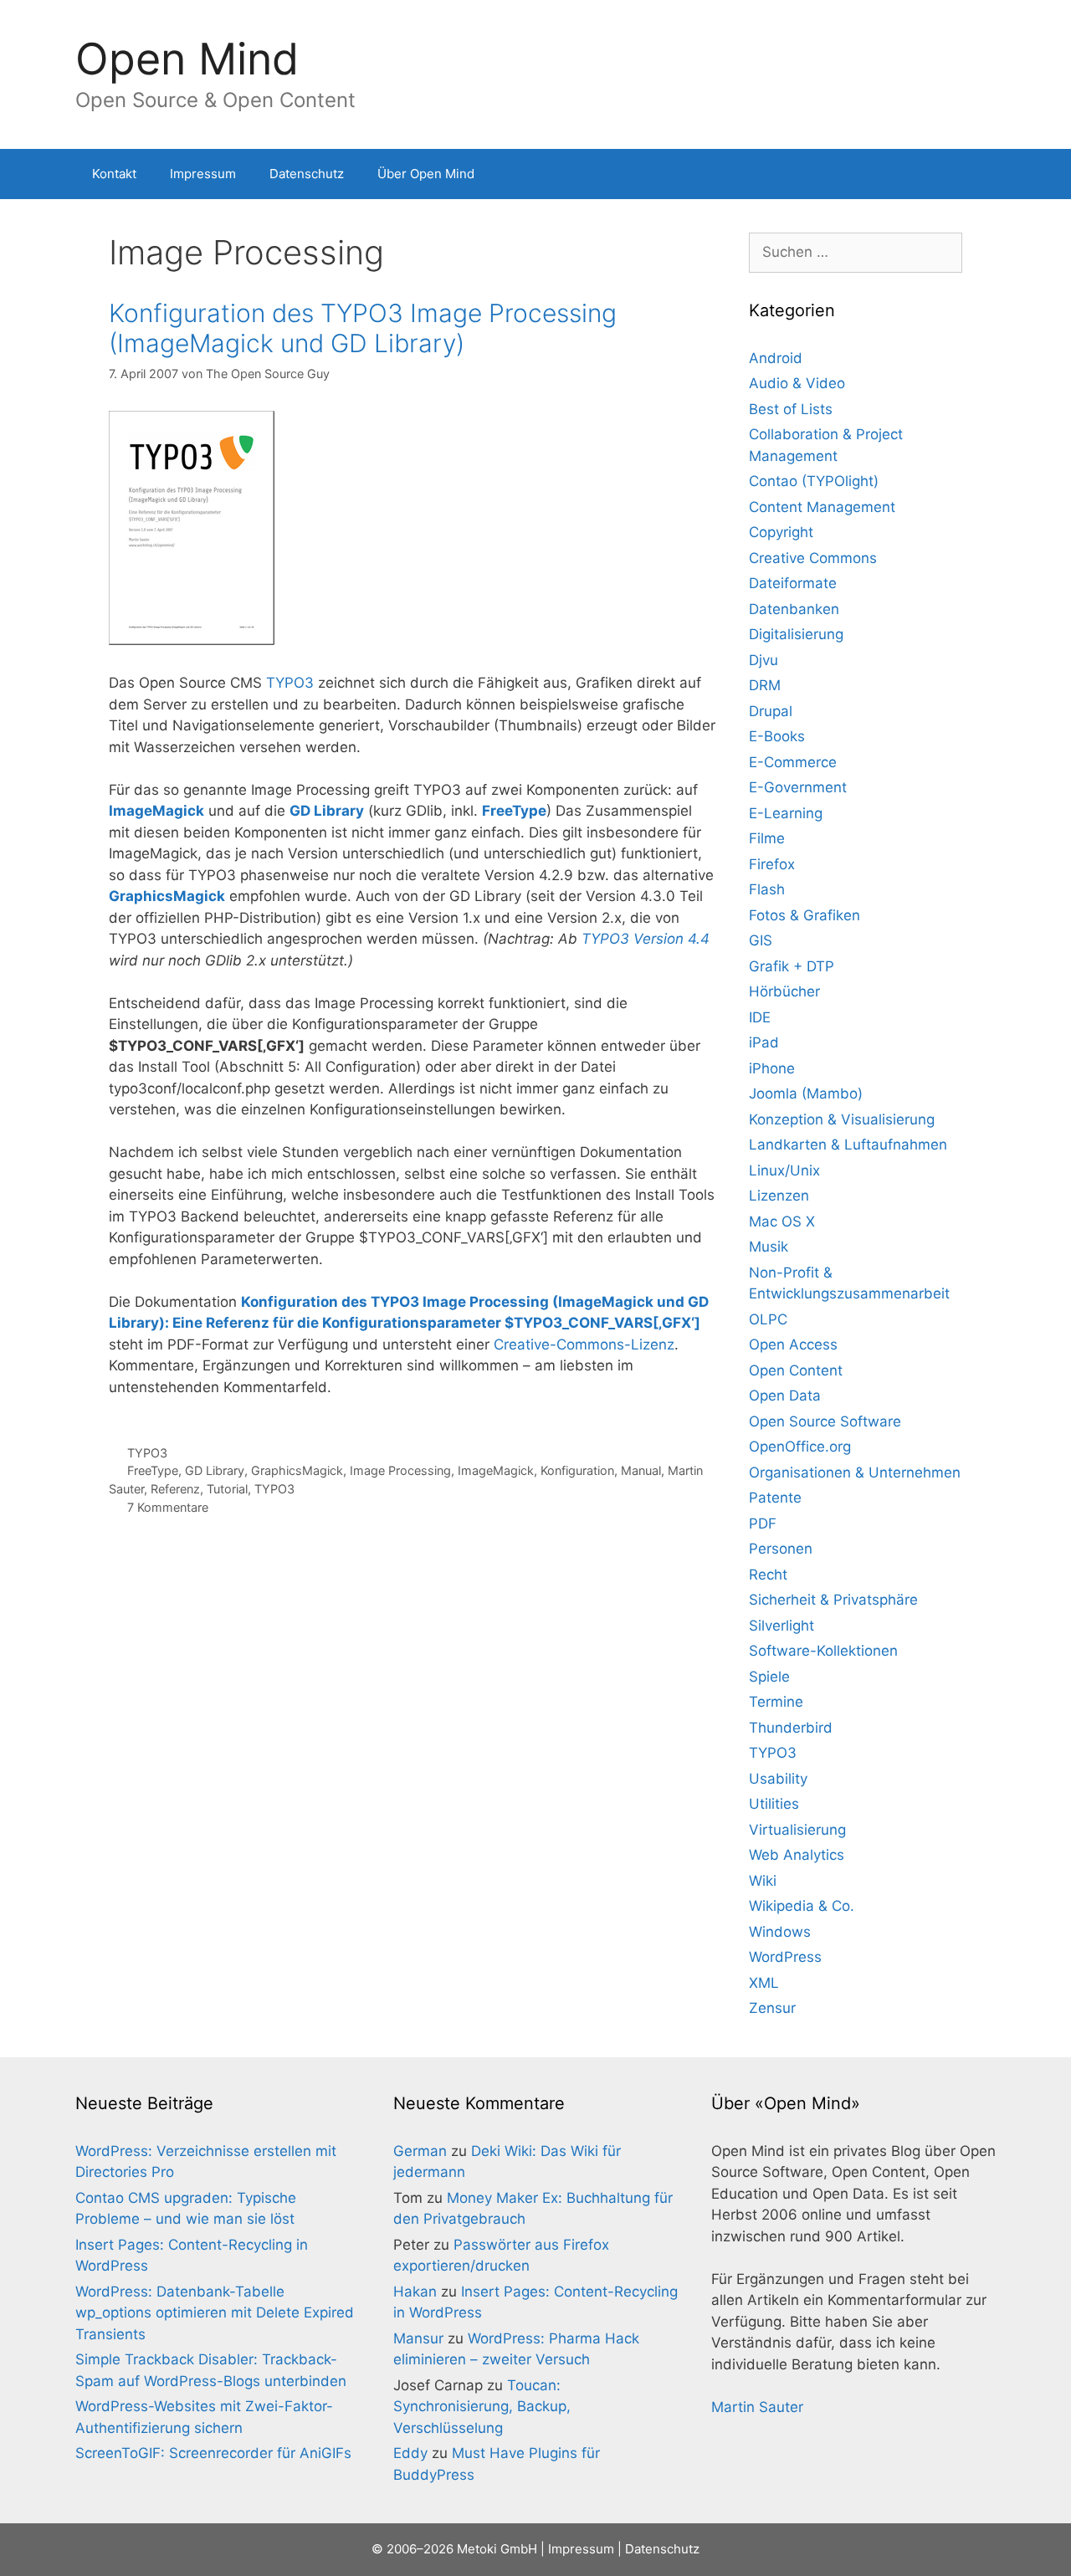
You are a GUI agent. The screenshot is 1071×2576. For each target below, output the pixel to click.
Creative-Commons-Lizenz (584, 1344)
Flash (767, 889)
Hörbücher (784, 991)
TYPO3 (290, 683)
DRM (765, 685)
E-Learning (786, 813)
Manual (641, 1470)
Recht (768, 1575)
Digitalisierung (796, 634)
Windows (780, 1932)
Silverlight (781, 1626)
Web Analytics (797, 1855)
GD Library (215, 1470)
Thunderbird (791, 1728)
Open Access (793, 1344)
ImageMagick (496, 1470)
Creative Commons (813, 558)
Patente (775, 1498)
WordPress (785, 1957)
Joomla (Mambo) (806, 1093)
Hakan (415, 2292)
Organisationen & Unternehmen (855, 1472)
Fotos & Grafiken (805, 915)
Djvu (764, 660)
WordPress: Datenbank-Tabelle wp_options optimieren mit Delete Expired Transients (215, 2313)
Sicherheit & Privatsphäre (833, 1600)
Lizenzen (779, 1196)
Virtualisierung (797, 1830)
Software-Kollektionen (823, 1651)
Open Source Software (825, 1421)
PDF (763, 1524)
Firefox (772, 864)
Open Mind (187, 59)
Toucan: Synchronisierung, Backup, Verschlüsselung (482, 2407)
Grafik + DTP (792, 966)
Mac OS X (782, 1221)
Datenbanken (794, 609)
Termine (776, 1702)
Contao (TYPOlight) (814, 481)
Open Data (785, 1396)
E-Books (777, 736)
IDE (760, 1017)
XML (764, 1983)
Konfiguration (577, 1470)
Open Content (796, 1370)
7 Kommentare (168, 1507)
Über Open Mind (426, 174)
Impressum (203, 174)
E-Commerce (793, 762)
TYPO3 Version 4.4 (646, 939)
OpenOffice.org (800, 1447)
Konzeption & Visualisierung (842, 1119)
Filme (767, 838)
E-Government (798, 787)
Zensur (772, 2008)
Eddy (410, 2453)
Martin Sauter (757, 2407)
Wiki (763, 1881)
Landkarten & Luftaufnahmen (848, 1145)
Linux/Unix (784, 1170)
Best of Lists (791, 409)
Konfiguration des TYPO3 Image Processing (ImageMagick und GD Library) (363, 328)
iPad (764, 1042)
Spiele (769, 1677)
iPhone (772, 1068)
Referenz (175, 1489)
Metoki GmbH (497, 2549)
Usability (778, 1779)
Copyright (781, 532)
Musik (769, 1247)
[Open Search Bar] (971, 174)
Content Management (822, 507)
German (420, 2151)
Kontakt (114, 174)
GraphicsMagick (297, 1470)
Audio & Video (797, 383)
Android (776, 358)
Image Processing (400, 1470)
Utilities (774, 1804)
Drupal (771, 711)
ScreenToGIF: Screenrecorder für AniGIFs (213, 2453)
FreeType (153, 1470)
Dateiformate (793, 583)
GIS (761, 940)
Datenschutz (307, 174)
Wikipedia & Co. (802, 1906)
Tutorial (227, 1489)
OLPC (768, 1319)
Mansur (418, 2338)
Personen (781, 1549)
